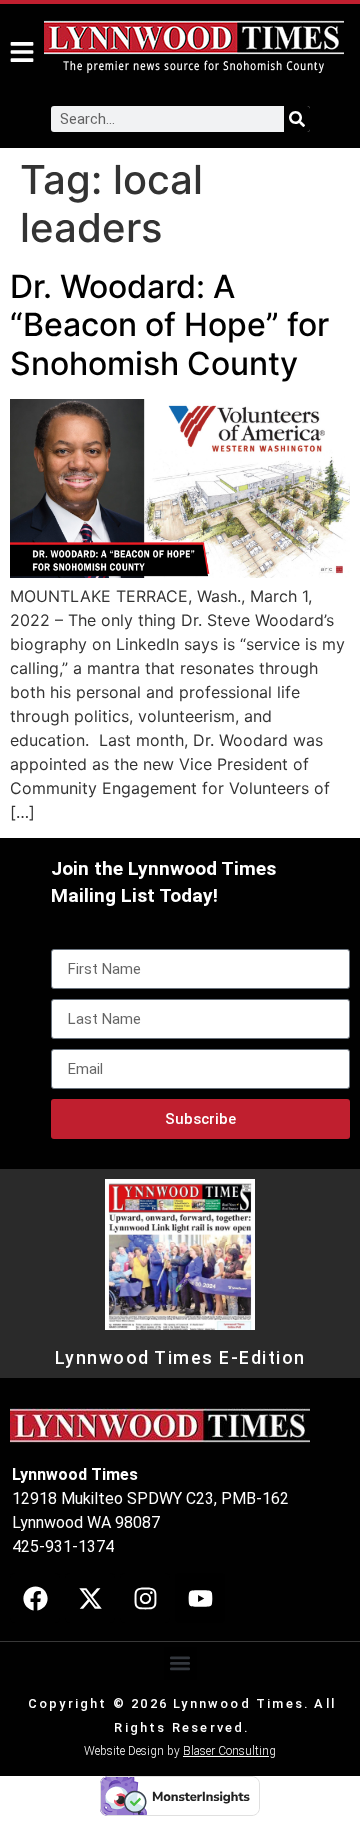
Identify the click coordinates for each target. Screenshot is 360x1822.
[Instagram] (145, 1598)
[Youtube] (200, 1598)
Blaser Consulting (229, 1751)
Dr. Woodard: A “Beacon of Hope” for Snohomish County (169, 325)
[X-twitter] (90, 1598)
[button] (180, 1663)
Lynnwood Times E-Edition (180, 1358)
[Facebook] (35, 1598)
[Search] (297, 119)
